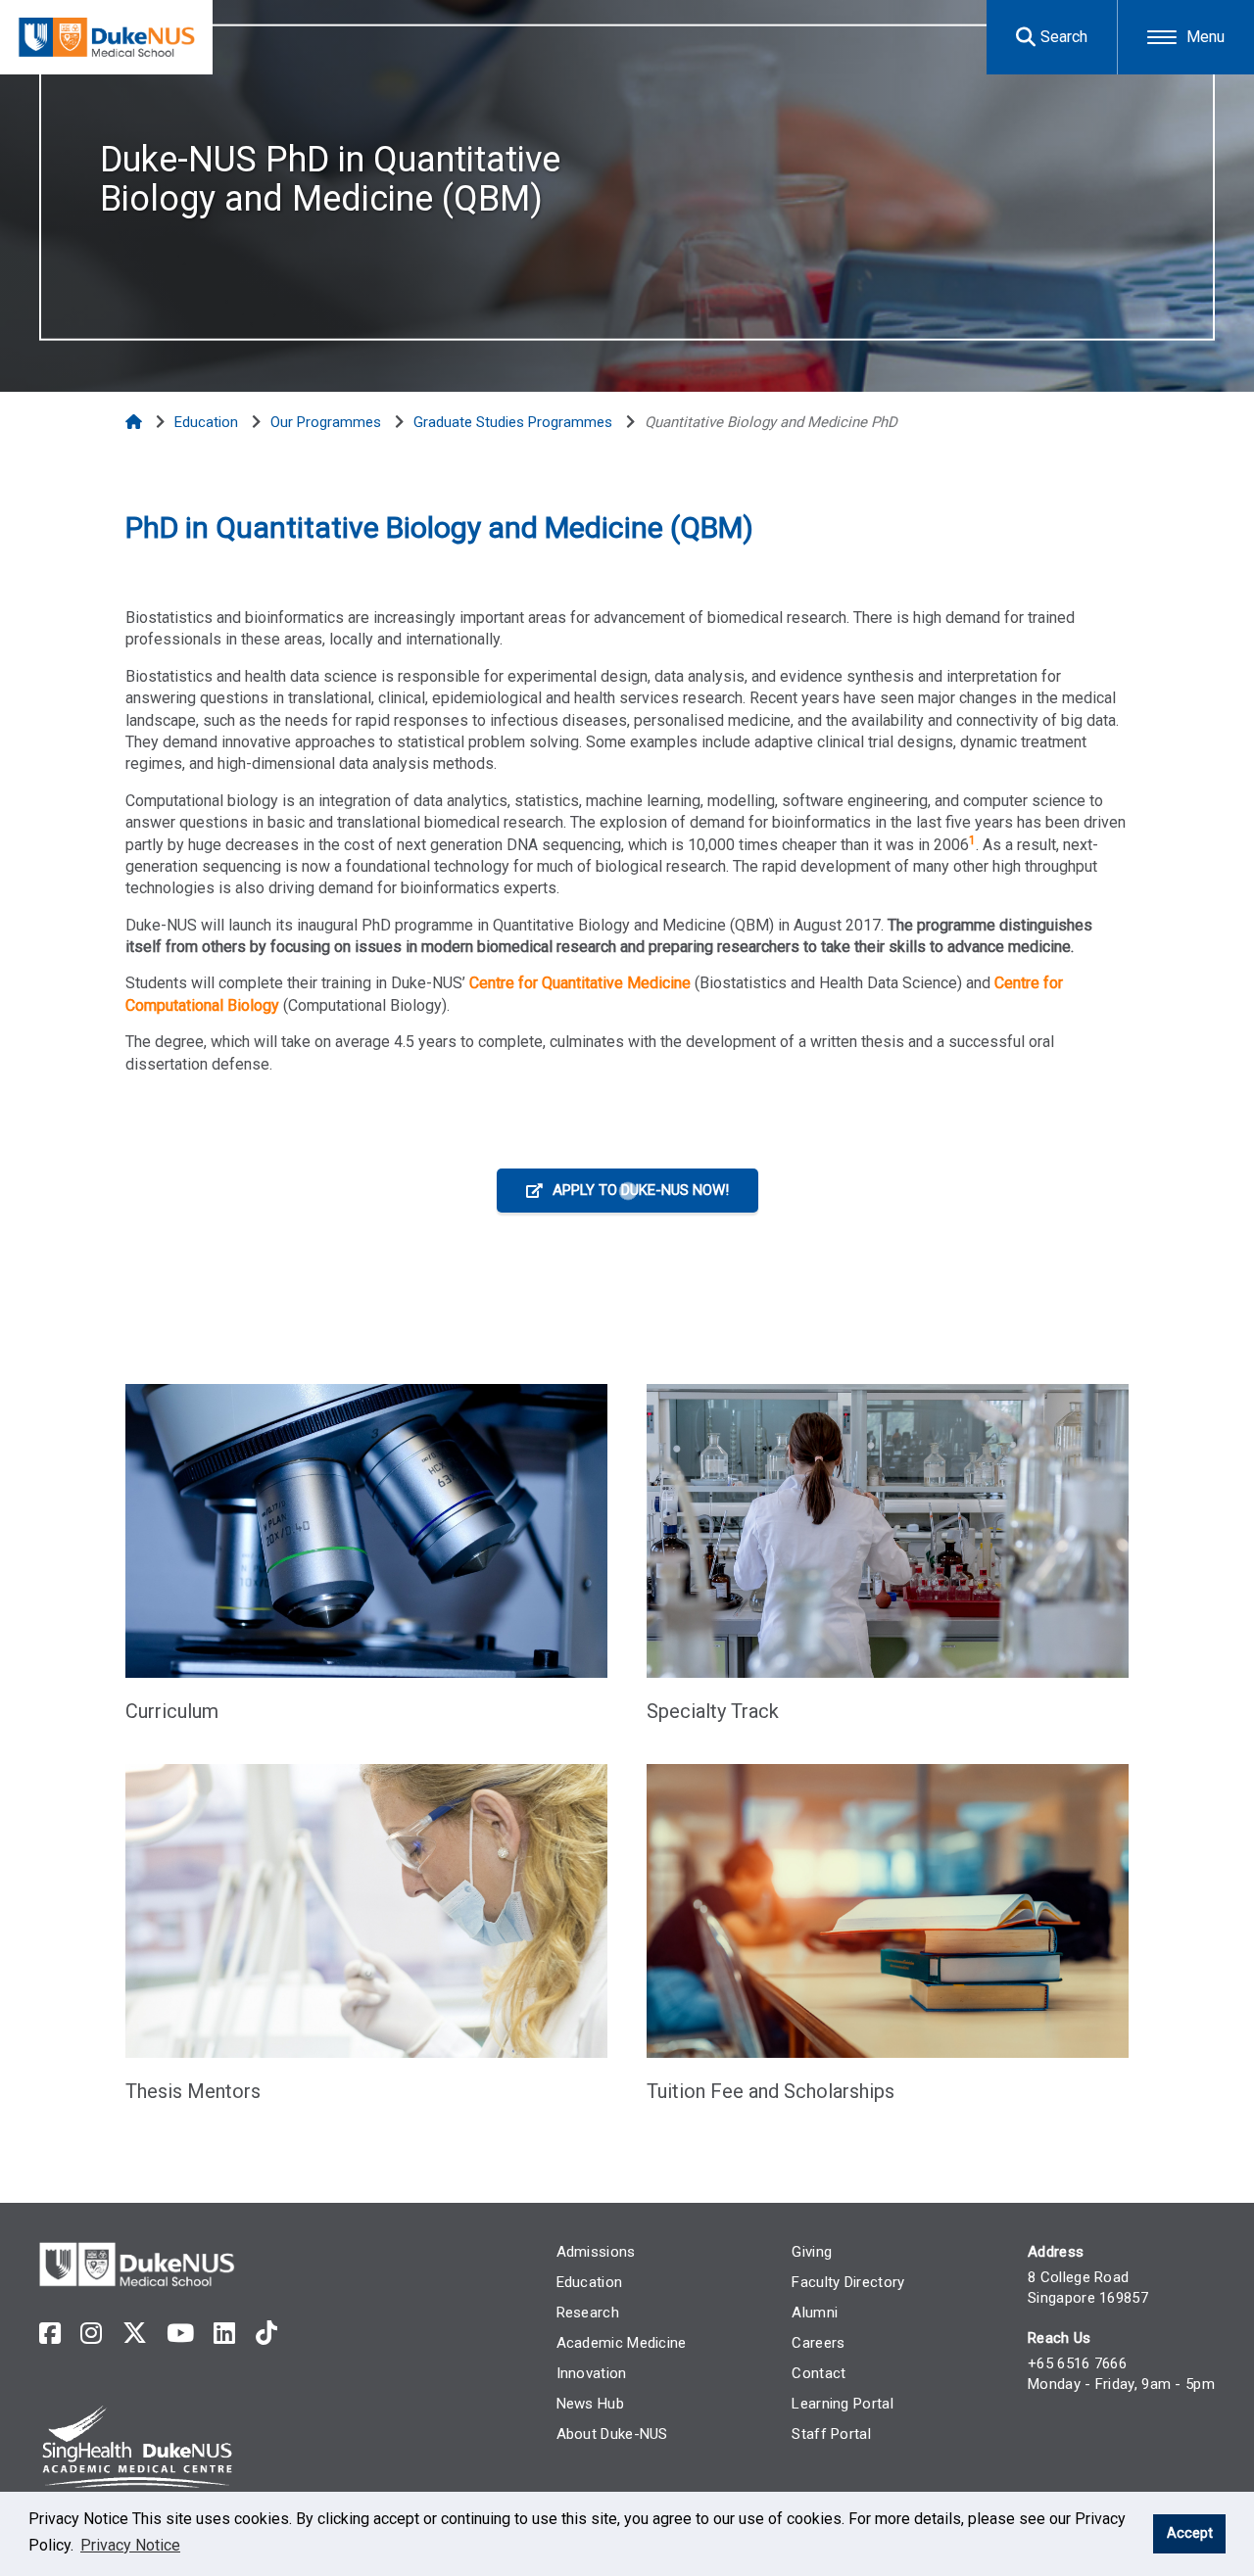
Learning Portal (843, 2404)
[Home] (136, 422)
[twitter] (135, 2334)
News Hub (590, 2404)
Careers (818, 2343)
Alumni (815, 2313)
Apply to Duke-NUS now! (641, 1190)
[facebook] (50, 2334)
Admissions (596, 2252)
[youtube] (180, 2334)
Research (588, 2313)
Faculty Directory (848, 2282)
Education (590, 2282)
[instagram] (91, 2334)
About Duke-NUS (612, 2434)
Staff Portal (831, 2434)
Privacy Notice (130, 2545)
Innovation (592, 2373)
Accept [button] (1190, 2533)
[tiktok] (266, 2334)
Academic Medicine (622, 2343)
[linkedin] (224, 2334)
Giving (812, 2252)
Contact (819, 2373)
